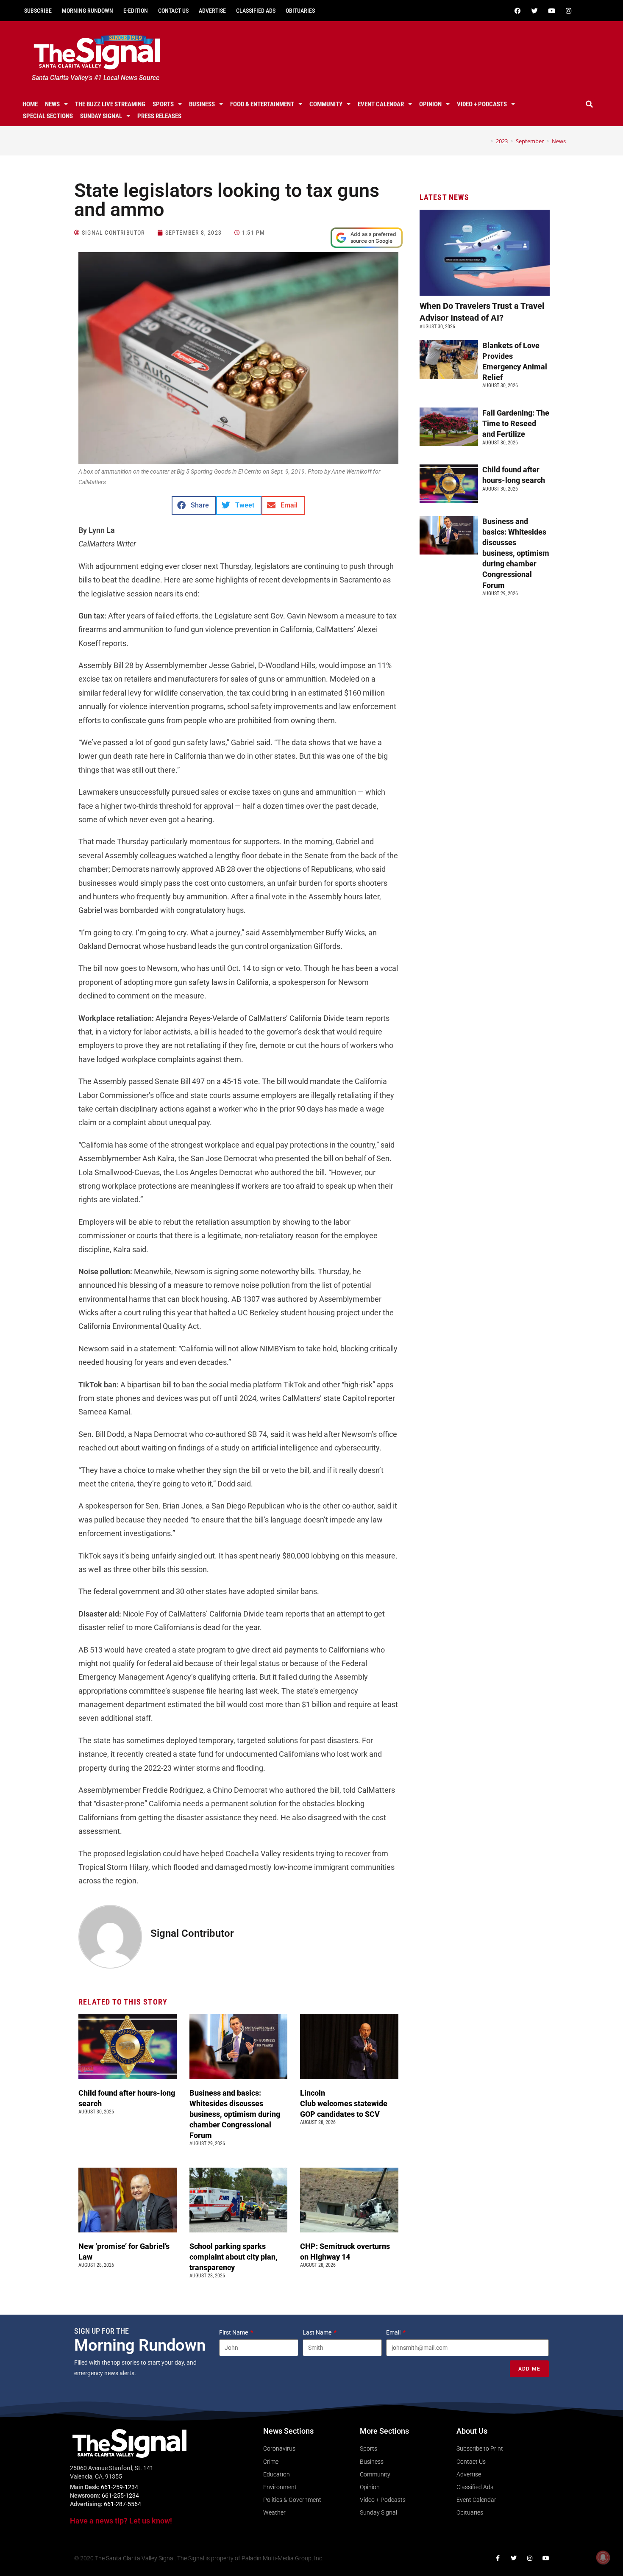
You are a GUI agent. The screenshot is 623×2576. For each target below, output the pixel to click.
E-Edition (136, 11)
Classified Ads (256, 11)
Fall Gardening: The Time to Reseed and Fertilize (516, 423)
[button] (590, 104)
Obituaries (300, 11)
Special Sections (48, 116)
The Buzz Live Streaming (110, 104)
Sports (163, 104)
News (52, 104)
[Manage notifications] (603, 2557)
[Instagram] (568, 11)
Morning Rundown (88, 11)
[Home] (486, 141)
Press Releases (159, 116)
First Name (234, 2332)
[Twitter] (534, 11)
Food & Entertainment (262, 104)
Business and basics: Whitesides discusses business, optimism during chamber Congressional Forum (235, 2114)
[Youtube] (551, 11)
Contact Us (173, 11)
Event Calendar (381, 104)
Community (326, 104)
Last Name (318, 2332)
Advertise (212, 11)
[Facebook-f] (498, 2558)
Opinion (430, 104)
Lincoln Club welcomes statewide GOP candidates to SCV (344, 2103)
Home (30, 104)
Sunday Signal (101, 116)
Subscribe (38, 11)
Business (202, 104)
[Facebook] (517, 11)
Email (394, 2332)
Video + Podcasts (482, 104)
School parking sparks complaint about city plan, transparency (234, 2257)
